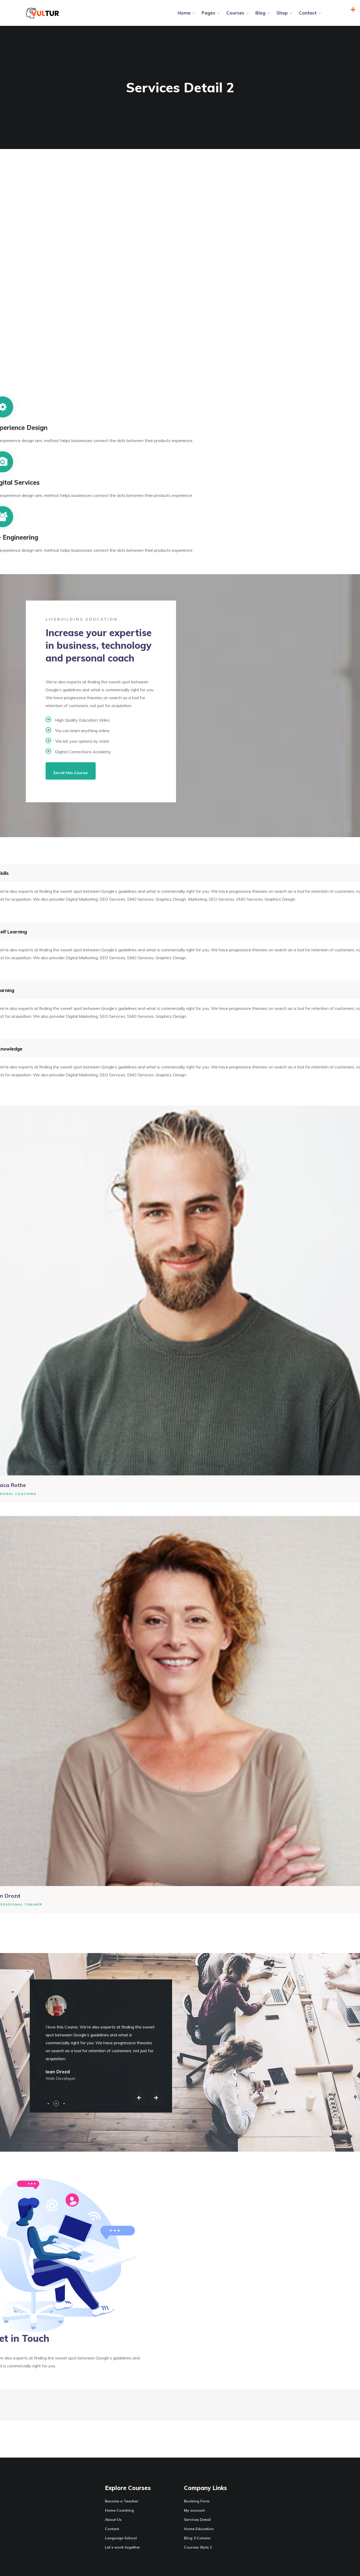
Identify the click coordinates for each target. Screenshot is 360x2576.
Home (184, 13)
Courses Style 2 (198, 2547)
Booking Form (197, 2501)
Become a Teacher (122, 2501)
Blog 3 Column (197, 2538)
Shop (282, 13)
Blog (260, 13)
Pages (208, 13)
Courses (235, 13)
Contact (308, 13)
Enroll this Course (71, 773)
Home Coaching (119, 2510)
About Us (113, 2520)
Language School (121, 2538)
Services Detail (197, 2520)
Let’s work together (123, 2547)
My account (194, 2510)
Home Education (199, 2529)
